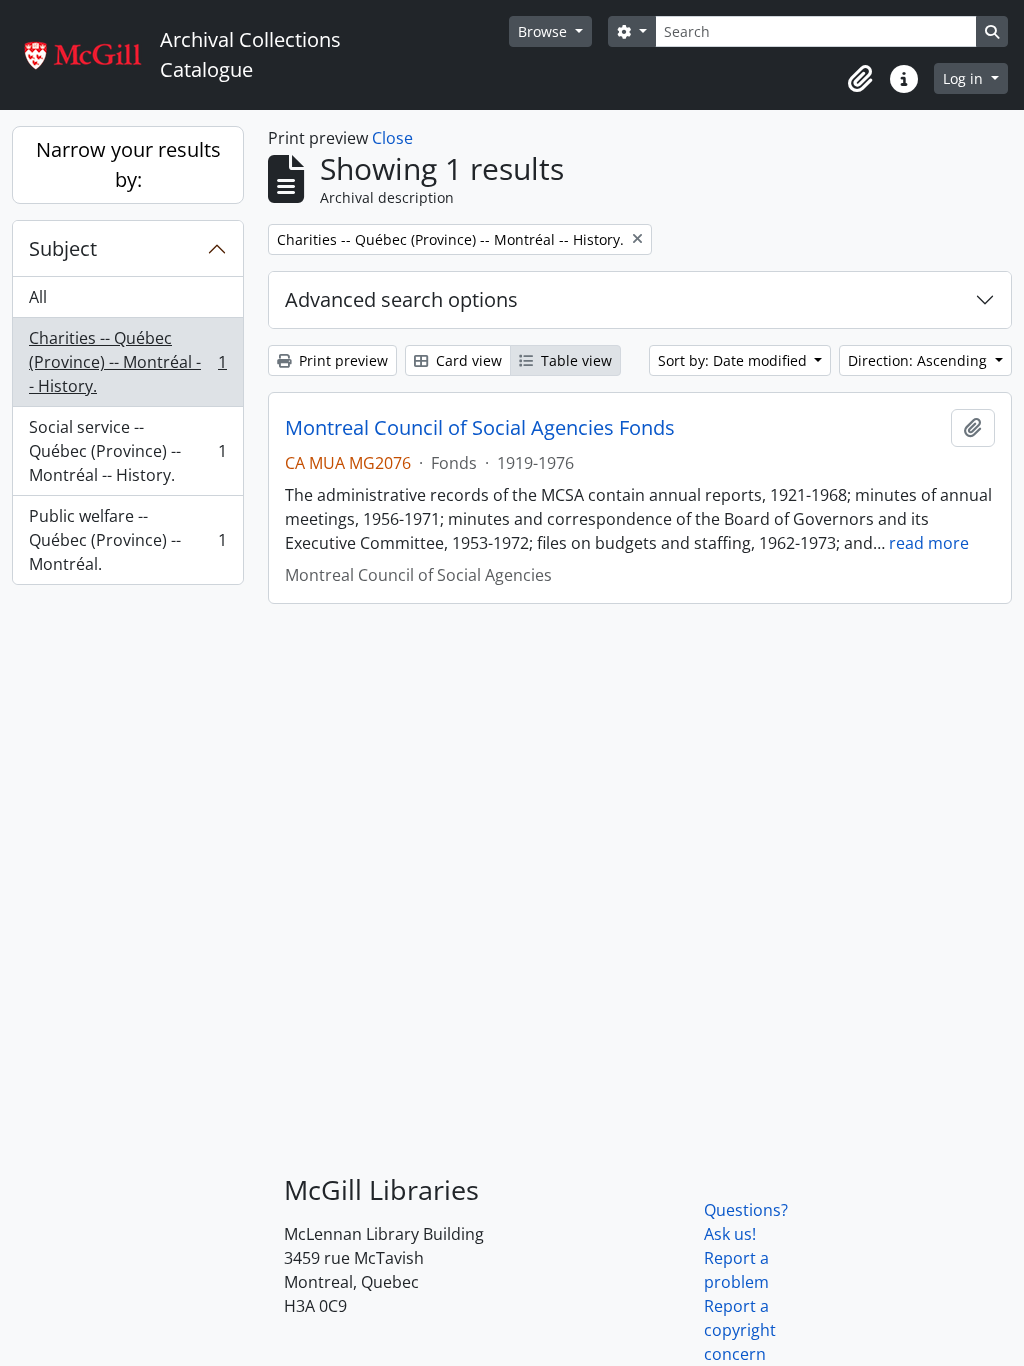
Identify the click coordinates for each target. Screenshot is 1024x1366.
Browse (544, 31)
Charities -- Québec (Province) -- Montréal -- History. (127, 362)
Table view (574, 360)
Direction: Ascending (919, 360)
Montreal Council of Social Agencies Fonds (480, 428)
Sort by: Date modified (734, 360)
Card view (467, 360)
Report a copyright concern (740, 1330)
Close (392, 138)
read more (929, 543)
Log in (965, 78)
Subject (63, 248)
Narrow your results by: (128, 164)
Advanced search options (401, 299)
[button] (860, 79)
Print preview (341, 360)
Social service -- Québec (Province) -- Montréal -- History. (127, 451)
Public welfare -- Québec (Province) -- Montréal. (127, 540)
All (38, 297)
